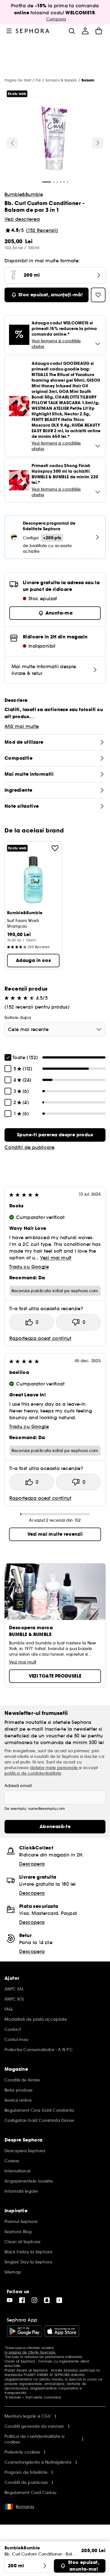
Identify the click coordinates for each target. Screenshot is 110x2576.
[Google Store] (24, 2331)
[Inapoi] (12, 143)
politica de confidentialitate (33, 1773)
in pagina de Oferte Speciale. (30, 2352)
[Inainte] (98, 143)
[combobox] (55, 1029)
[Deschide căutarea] (72, 31)
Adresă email (18, 1786)
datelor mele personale (54, 1768)
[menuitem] (85, 31)
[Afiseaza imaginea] (54, 138)
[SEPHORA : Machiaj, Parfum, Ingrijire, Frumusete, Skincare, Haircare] (33, 31)
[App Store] (62, 2331)
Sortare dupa (18, 1018)
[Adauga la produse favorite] (55, 848)
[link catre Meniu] (9, 31)
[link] (55, 1135)
